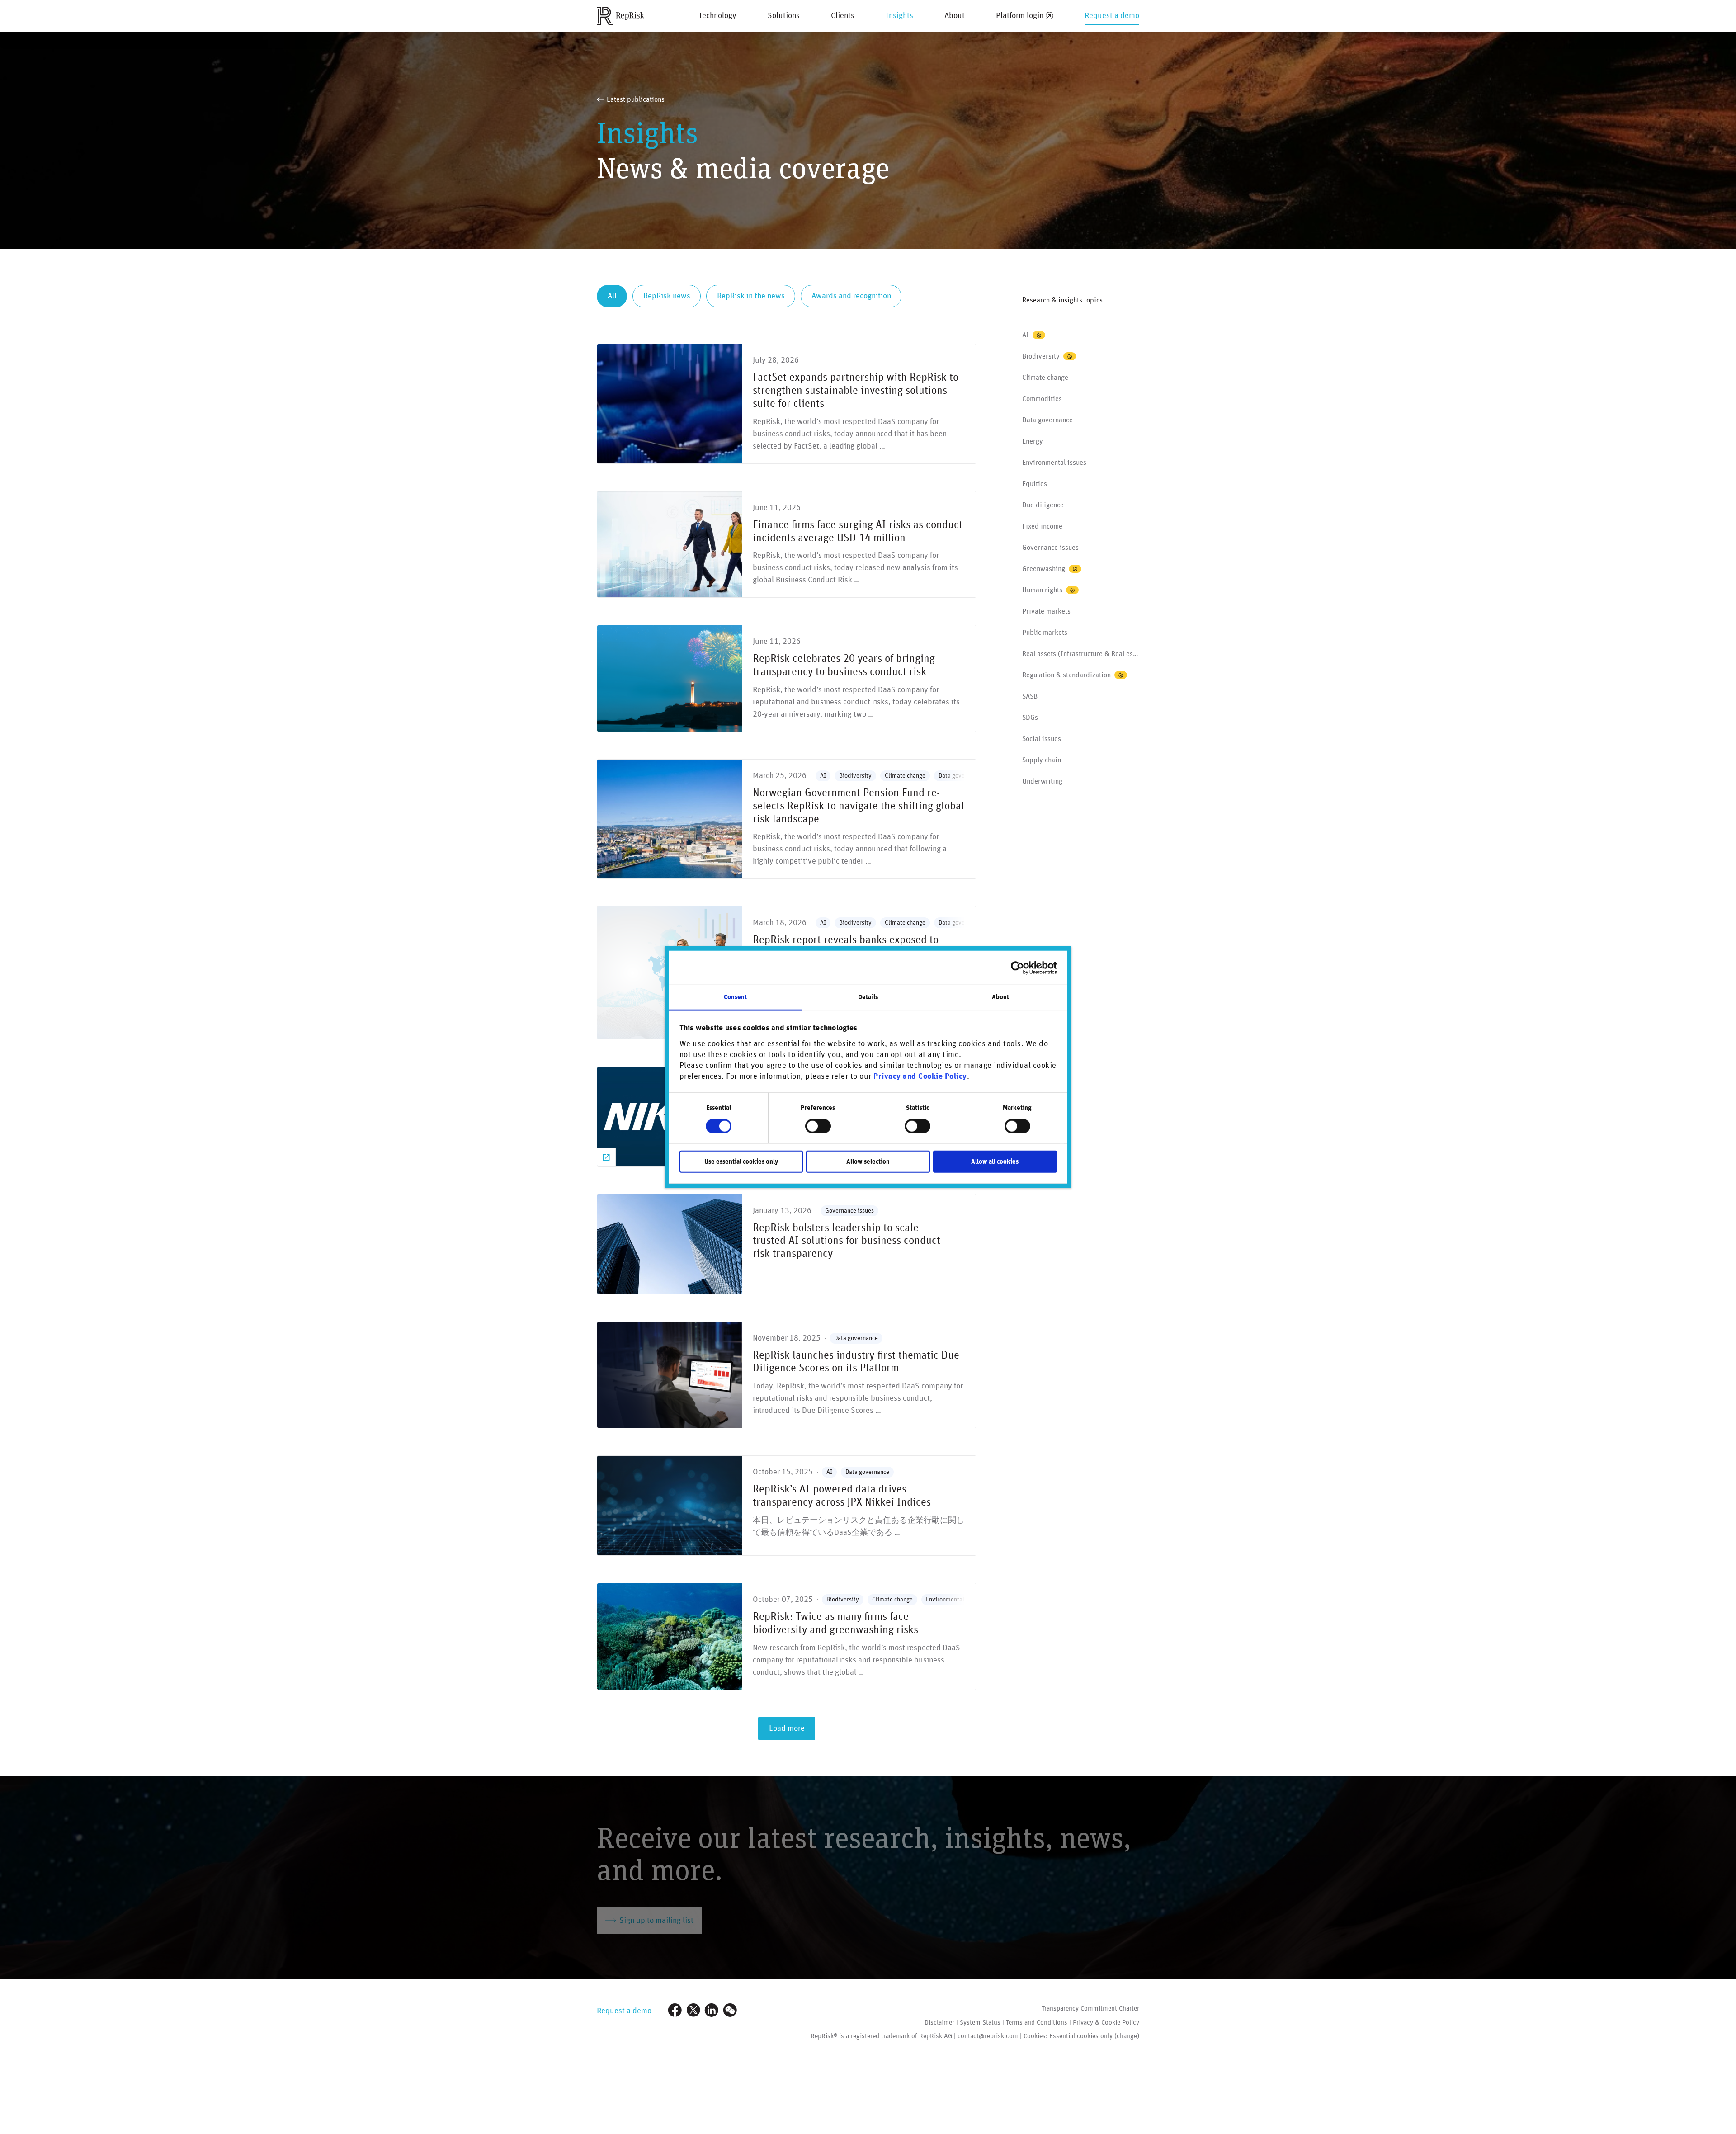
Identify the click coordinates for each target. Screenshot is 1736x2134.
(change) (1127, 2036)
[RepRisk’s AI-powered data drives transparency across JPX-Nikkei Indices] (787, 1506)
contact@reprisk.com (988, 2036)
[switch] (818, 1126)
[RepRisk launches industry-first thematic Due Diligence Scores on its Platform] (787, 1375)
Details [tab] (868, 997)
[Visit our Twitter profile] (693, 2011)
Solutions (784, 16)
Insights (899, 16)
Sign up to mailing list (656, 1921)
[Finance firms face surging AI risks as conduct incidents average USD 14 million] (787, 545)
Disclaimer (939, 2023)
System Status (980, 2023)
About (955, 16)
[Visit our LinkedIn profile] (712, 2011)
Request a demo (1112, 16)
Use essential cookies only (741, 1162)
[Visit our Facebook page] (675, 2011)
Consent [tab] (736, 997)
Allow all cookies (995, 1162)
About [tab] (1001, 997)
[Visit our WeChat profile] (730, 2011)
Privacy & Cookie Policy (1106, 2023)
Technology (717, 16)
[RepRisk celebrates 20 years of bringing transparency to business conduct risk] (787, 678)
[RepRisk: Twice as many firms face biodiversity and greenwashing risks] (787, 1636)
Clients (843, 16)
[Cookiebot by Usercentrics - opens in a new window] (1017, 968)
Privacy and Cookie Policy (920, 1076)
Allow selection (868, 1162)
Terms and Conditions (1037, 2023)
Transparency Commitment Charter (1090, 2009)
